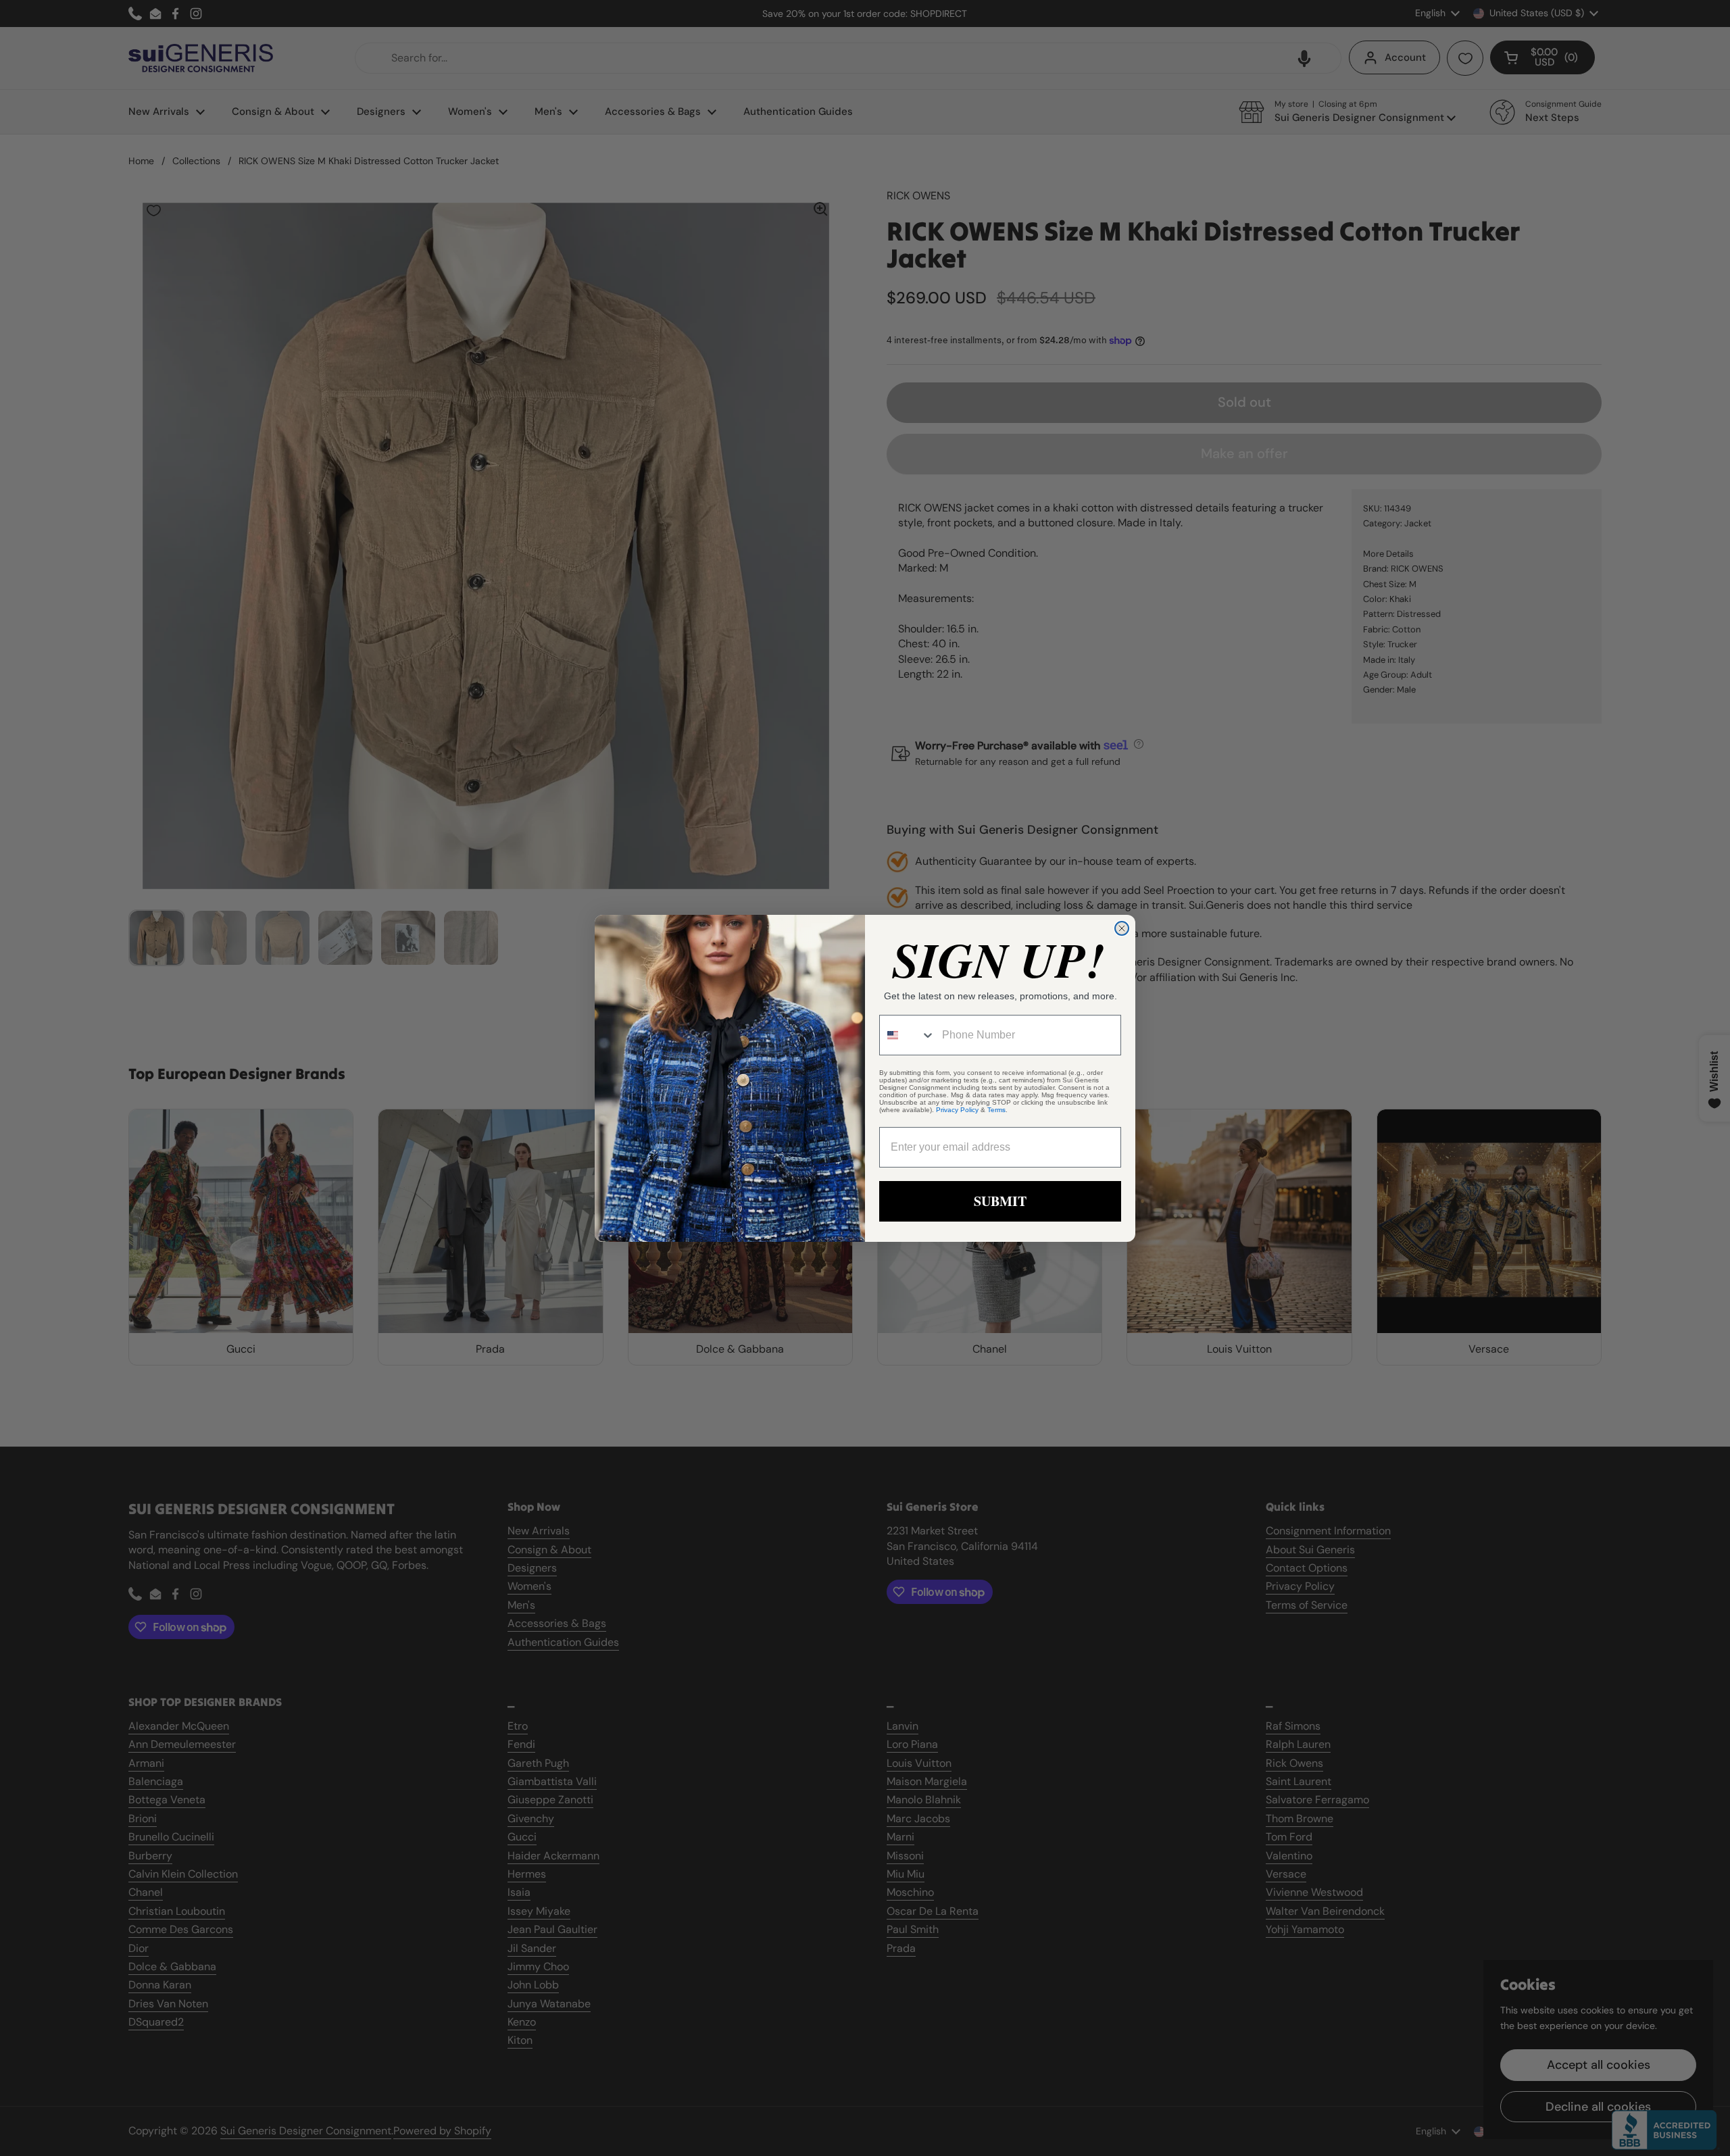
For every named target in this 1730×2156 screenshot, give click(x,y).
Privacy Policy (957, 1110)
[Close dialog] (1122, 928)
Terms (996, 1110)
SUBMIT (1000, 1201)
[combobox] (908, 1035)
